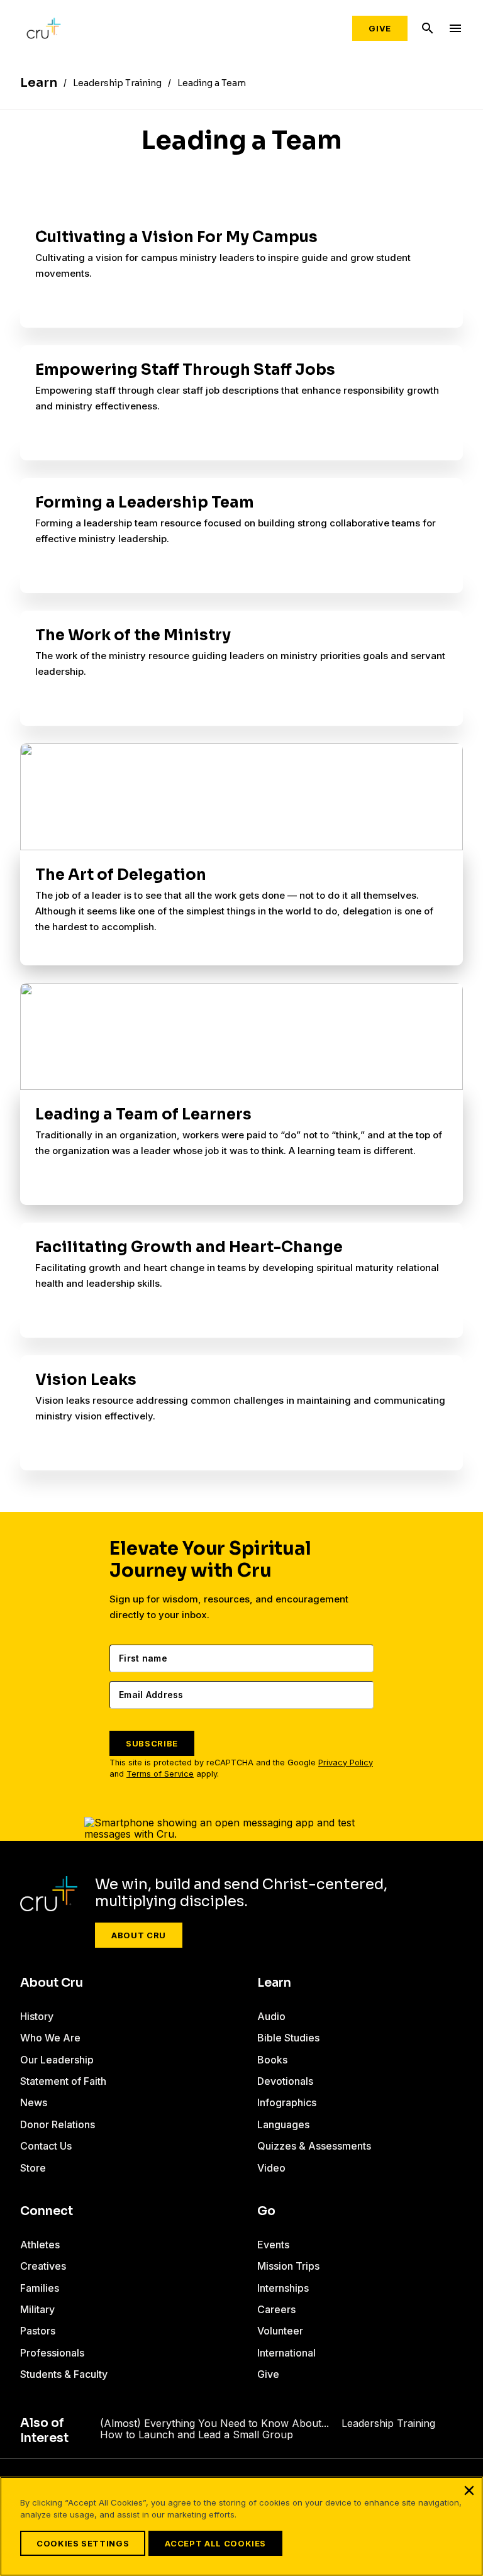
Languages (283, 2124)
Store (33, 2168)
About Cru (139, 1935)
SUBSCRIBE (152, 1743)
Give (380, 28)
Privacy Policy (346, 1763)
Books (272, 2060)
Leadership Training (388, 2423)
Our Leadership (57, 2060)
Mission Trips (288, 2266)
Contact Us (46, 2146)
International (286, 2353)
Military (37, 2309)
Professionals (52, 2353)
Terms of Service (160, 1774)
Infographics (287, 2102)
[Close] (469, 2490)
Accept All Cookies (215, 2543)
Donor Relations (58, 2124)
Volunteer (280, 2331)
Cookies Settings (83, 2543)
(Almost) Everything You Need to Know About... (214, 2423)
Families (40, 2288)
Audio (271, 2016)
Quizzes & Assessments (314, 2146)
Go (266, 2211)
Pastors (38, 2331)
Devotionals (285, 2081)
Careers (276, 2309)
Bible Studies (288, 2038)
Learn (274, 1983)
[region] (241, 2526)
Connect (47, 2211)
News (34, 2102)
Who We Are (50, 2038)
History (37, 2016)
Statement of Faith (63, 2081)
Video (271, 2168)
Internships (283, 2288)
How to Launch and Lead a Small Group (197, 2434)
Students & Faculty (64, 2374)
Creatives (43, 2266)
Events (273, 2245)
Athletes (40, 2245)
